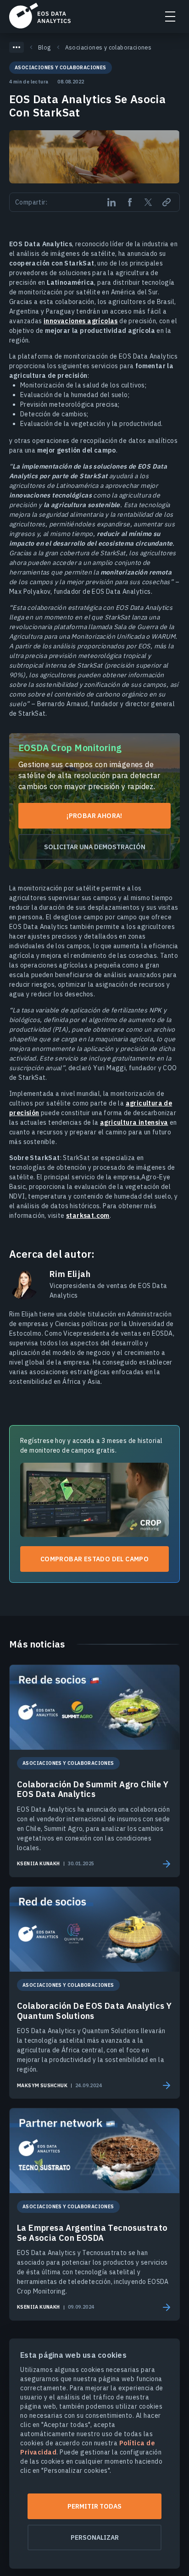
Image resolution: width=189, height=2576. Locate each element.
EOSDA (40, 16)
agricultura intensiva (134, 1122)
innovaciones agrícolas (81, 321)
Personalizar (95, 2537)
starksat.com (88, 1216)
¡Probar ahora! (94, 816)
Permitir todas (94, 2506)
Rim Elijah (70, 1274)
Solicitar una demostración (95, 847)
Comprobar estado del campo (94, 1559)
